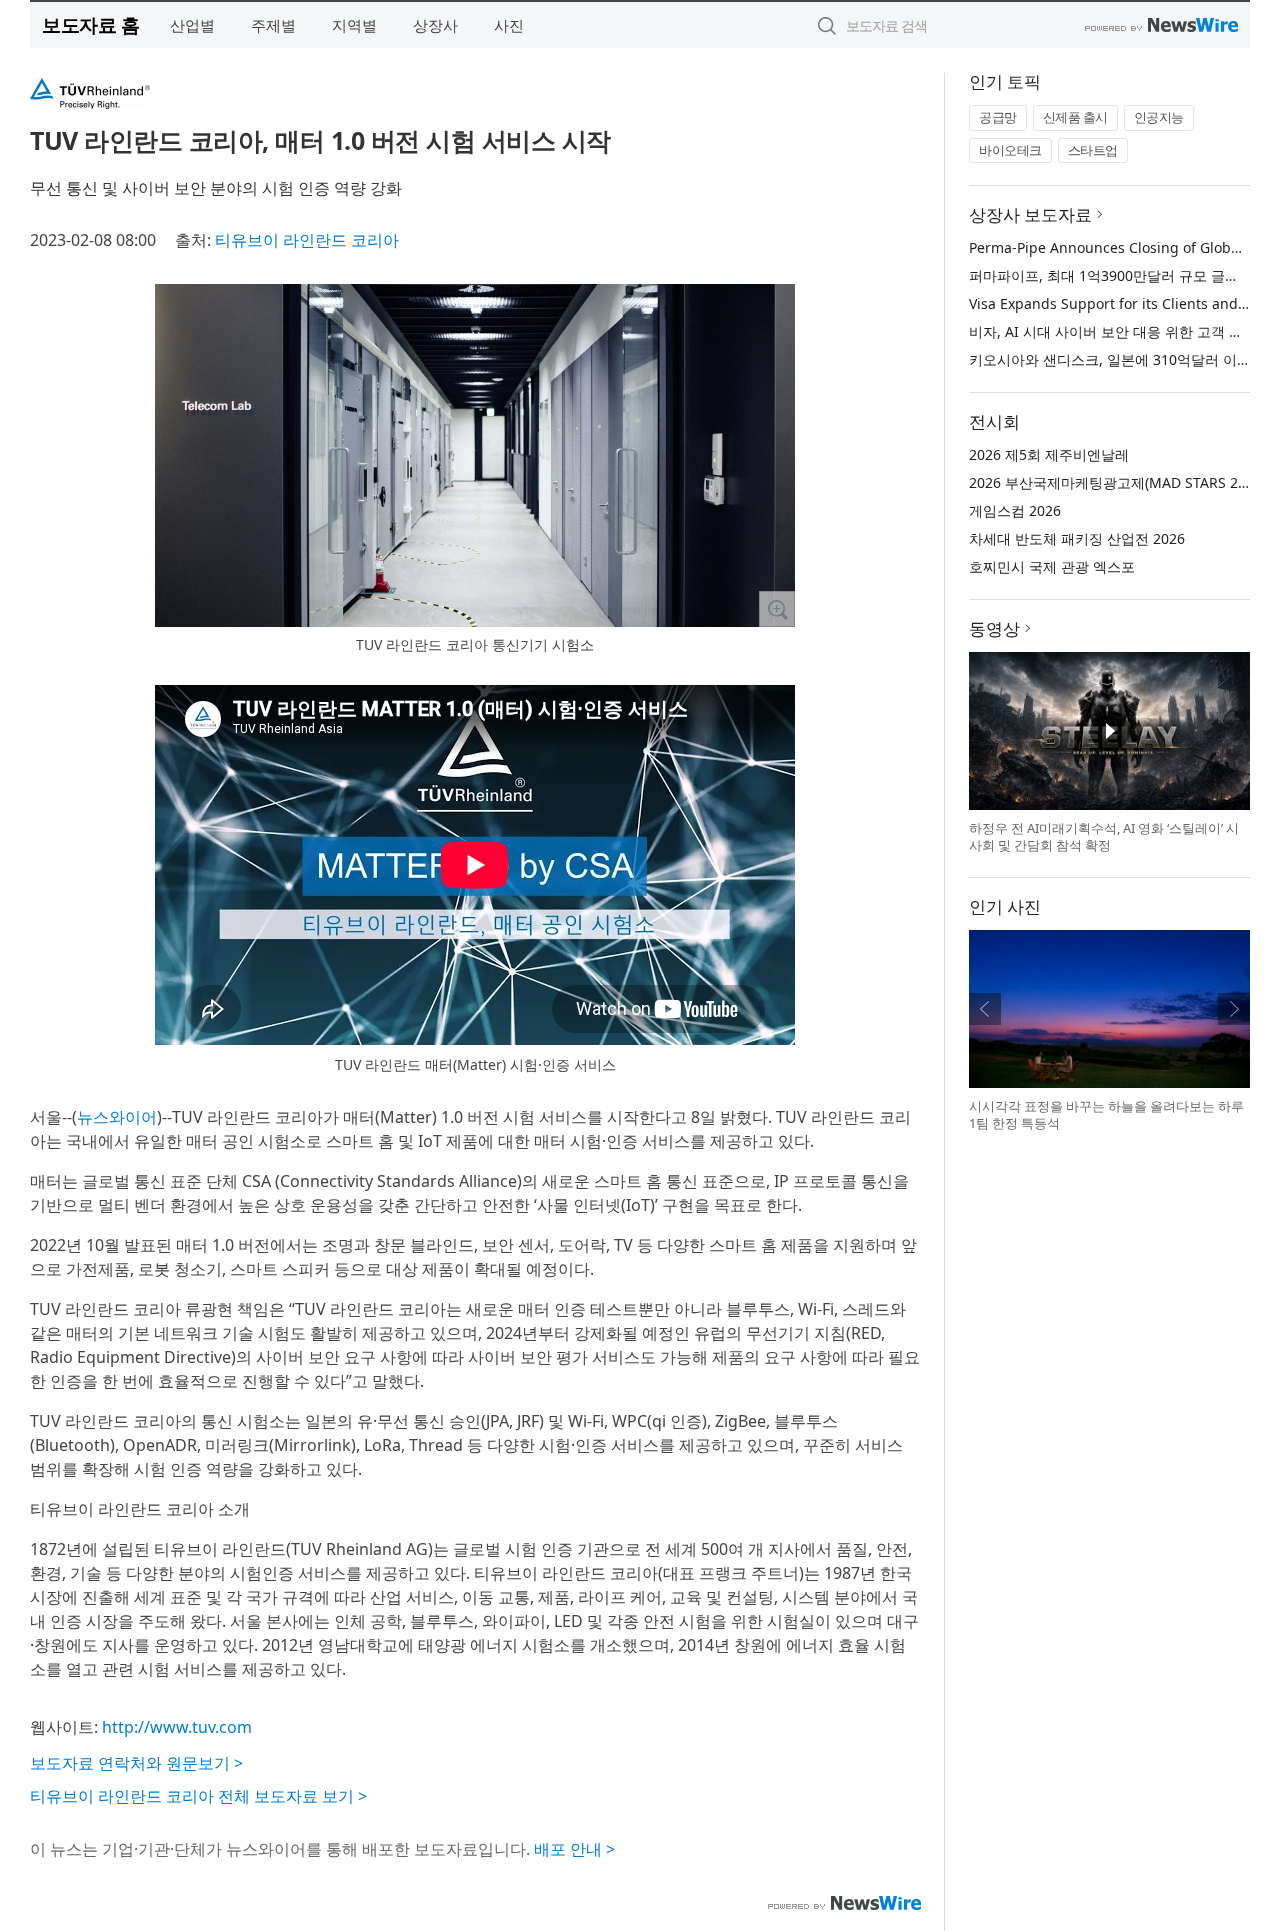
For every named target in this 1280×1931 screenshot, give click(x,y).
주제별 (273, 25)
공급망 (998, 117)
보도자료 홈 (90, 24)
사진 (509, 25)
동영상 (994, 628)
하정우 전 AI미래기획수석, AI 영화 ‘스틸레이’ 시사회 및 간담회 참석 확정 (1104, 837)
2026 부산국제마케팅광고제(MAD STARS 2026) (1117, 482)
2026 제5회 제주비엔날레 (1049, 454)
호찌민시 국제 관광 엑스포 (1052, 566)
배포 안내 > (574, 1849)
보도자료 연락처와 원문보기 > (136, 1763)
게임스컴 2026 (1015, 510)
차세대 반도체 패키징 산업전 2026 (1077, 538)
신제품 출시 (1075, 117)
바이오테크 (1010, 150)
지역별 (354, 25)
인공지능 (1159, 117)
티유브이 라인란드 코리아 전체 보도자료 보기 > (198, 1796)
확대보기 (777, 609)
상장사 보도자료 (1030, 214)
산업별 (192, 25)
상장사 (435, 25)
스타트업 (1093, 150)
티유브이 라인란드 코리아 (307, 240)
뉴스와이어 (117, 1117)
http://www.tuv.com (177, 1727)
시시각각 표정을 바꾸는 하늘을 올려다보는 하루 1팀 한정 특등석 (1106, 1115)
